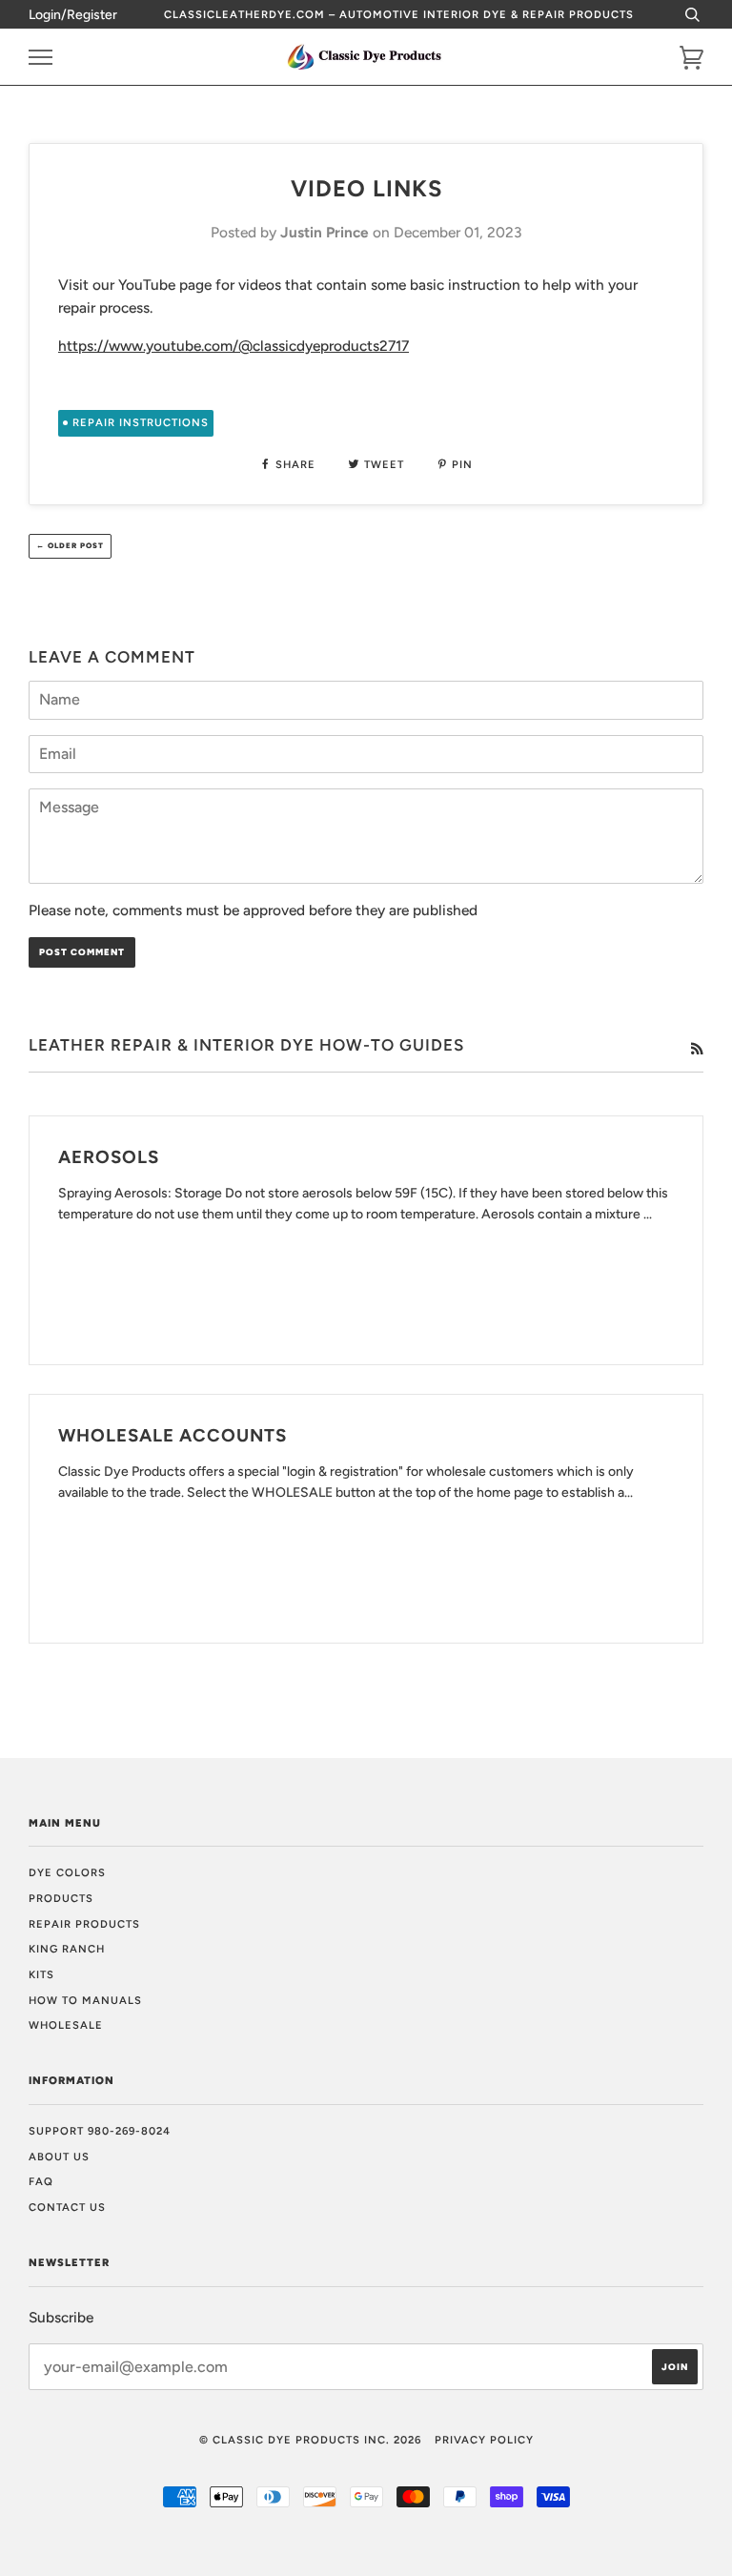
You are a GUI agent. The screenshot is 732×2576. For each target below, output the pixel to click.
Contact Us (67, 2207)
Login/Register (73, 15)
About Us (59, 2157)
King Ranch (67, 1949)
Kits (41, 1974)
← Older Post (70, 545)
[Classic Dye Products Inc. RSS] (697, 1050)
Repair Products (84, 1924)
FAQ (41, 2181)
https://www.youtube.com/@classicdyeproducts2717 (234, 346)
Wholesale (66, 2025)
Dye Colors (67, 1872)
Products (61, 1898)
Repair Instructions (141, 422)
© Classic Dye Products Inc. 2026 (310, 2440)
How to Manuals (85, 2000)
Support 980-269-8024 (100, 2131)
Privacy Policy (484, 2440)
